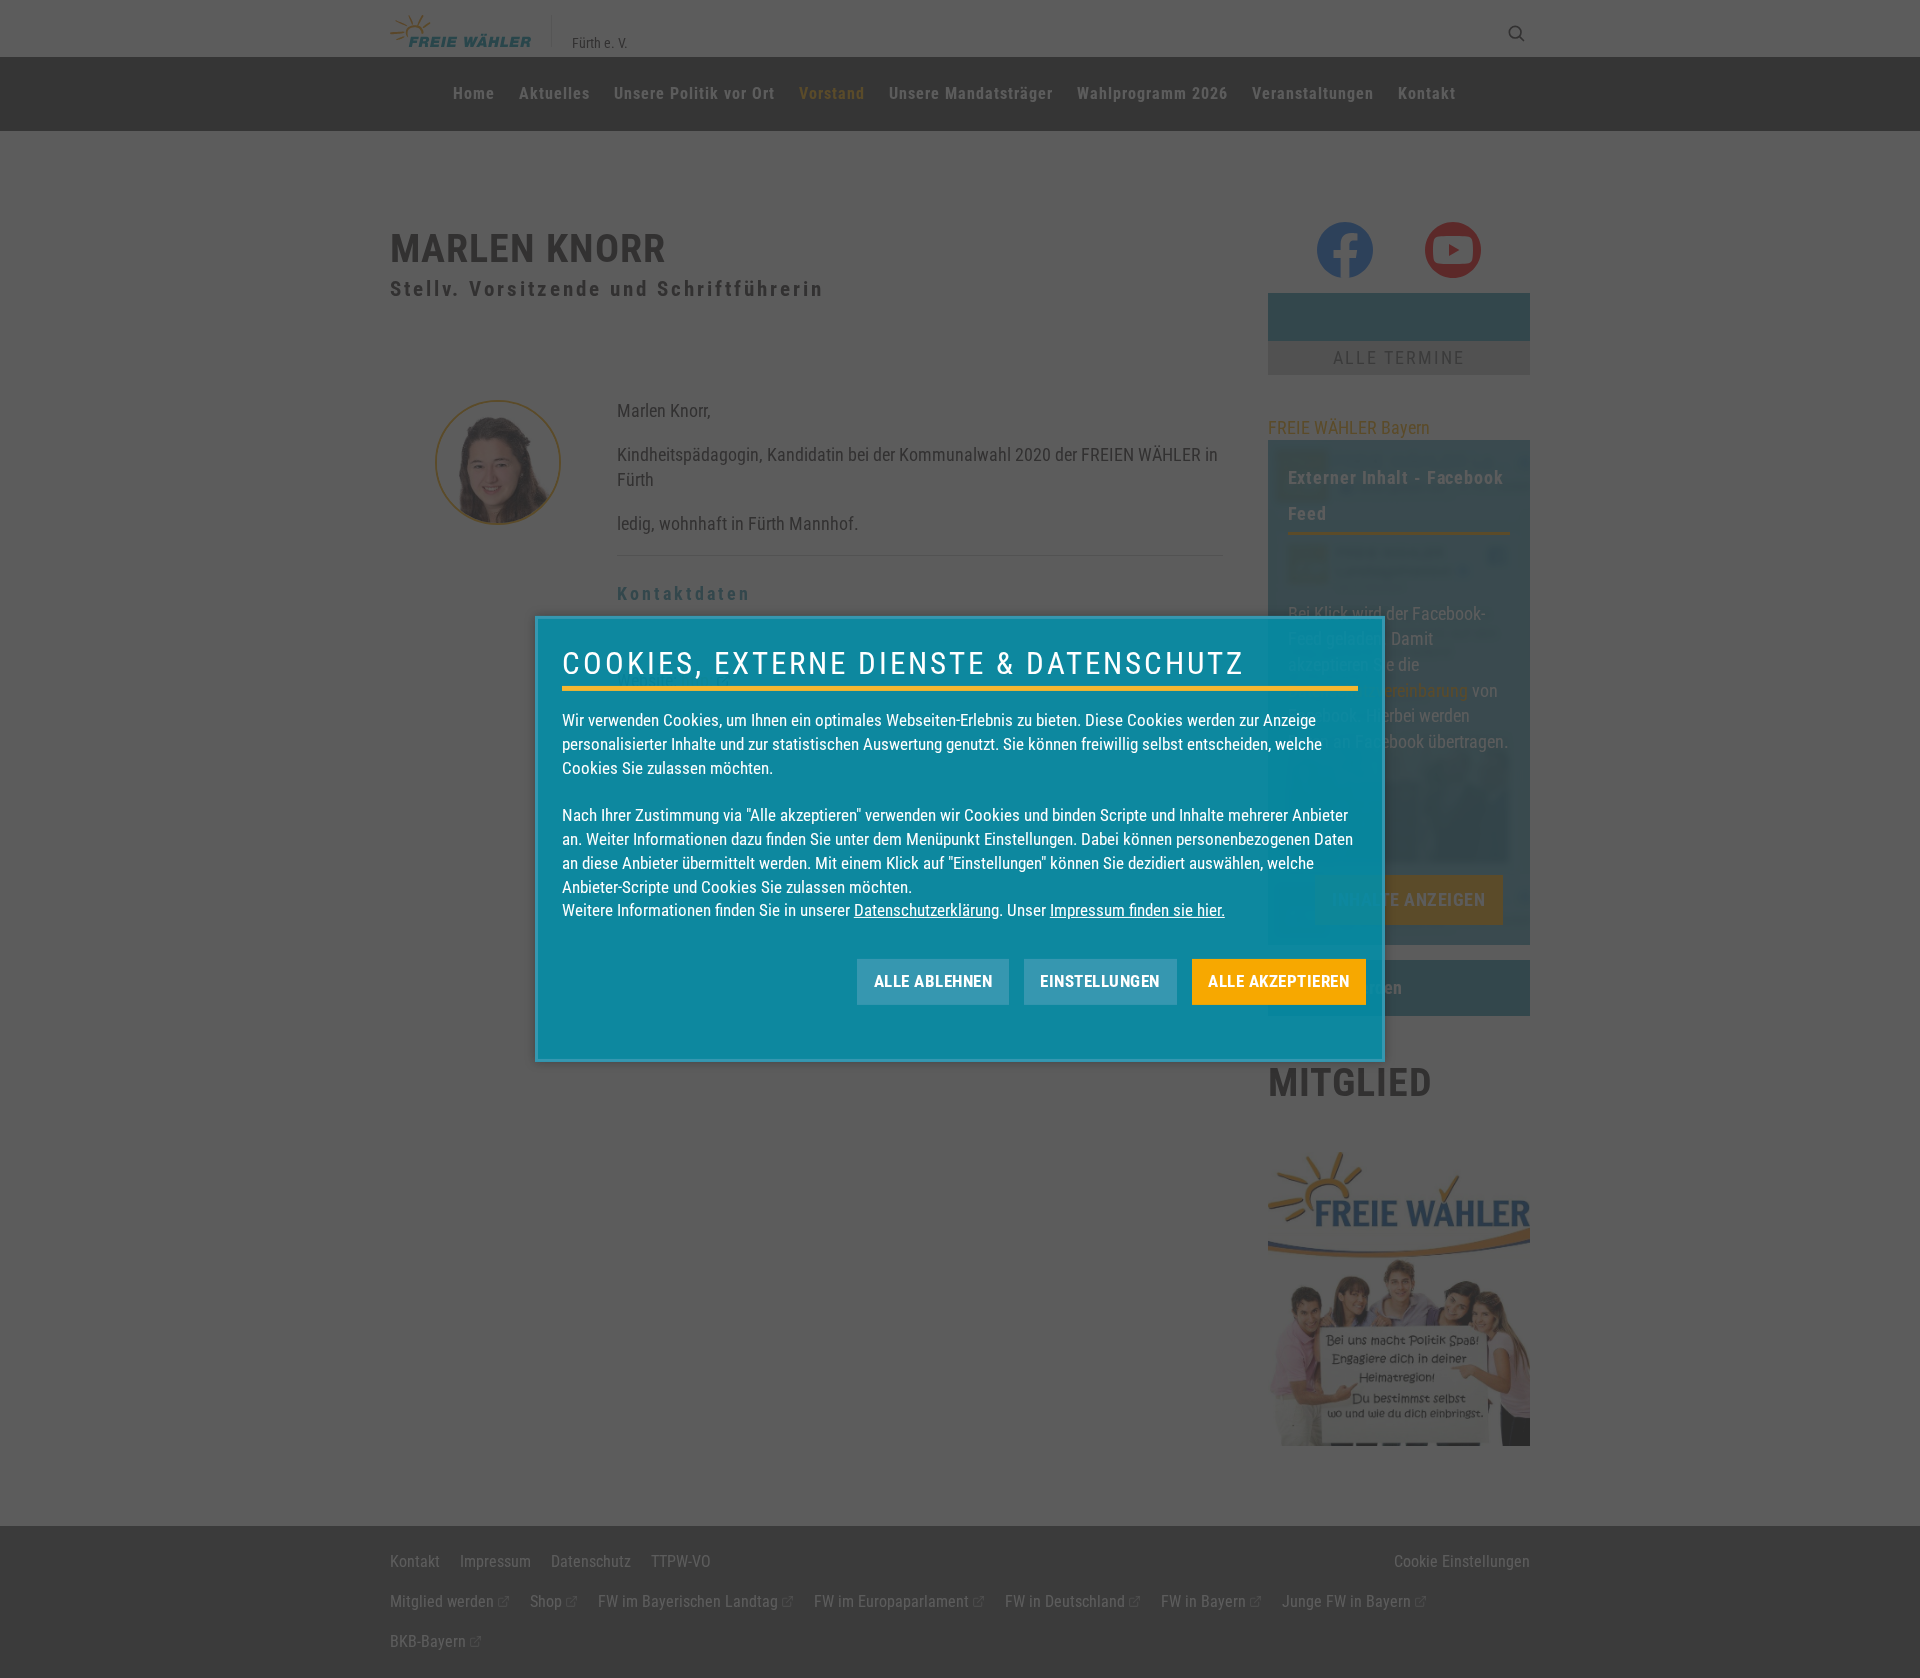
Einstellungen (1100, 981)
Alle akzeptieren (1278, 981)
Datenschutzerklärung (926, 910)
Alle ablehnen (933, 981)
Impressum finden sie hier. (1137, 910)
